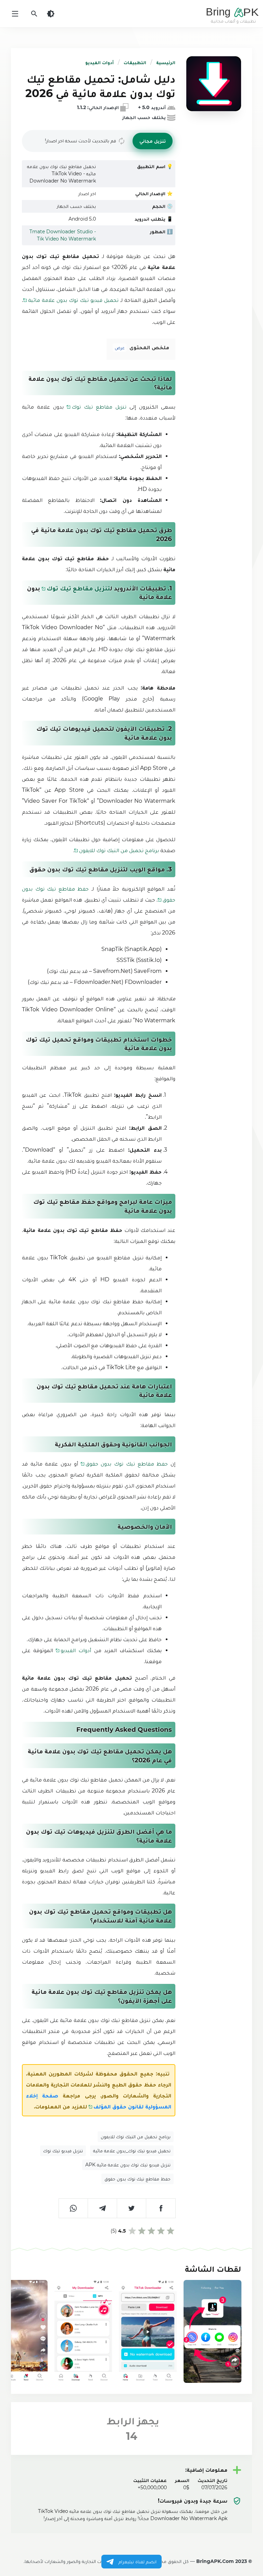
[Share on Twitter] (132, 2208)
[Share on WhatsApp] (73, 2208)
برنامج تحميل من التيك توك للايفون (119, 850)
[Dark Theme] (51, 14)
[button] (153, 141)
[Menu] (15, 14)
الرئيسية (166, 62)
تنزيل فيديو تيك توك (63, 2151)
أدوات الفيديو (99, 62)
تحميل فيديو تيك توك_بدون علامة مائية (132, 2151)
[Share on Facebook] (161, 2208)
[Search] (34, 14)
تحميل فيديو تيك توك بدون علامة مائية (73, 300)
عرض (120, 348)
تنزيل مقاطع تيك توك (99, 407)
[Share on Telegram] (103, 2208)
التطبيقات (135, 62)
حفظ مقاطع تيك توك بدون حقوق (127, 1464)
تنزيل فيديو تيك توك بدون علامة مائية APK (128, 2165)
